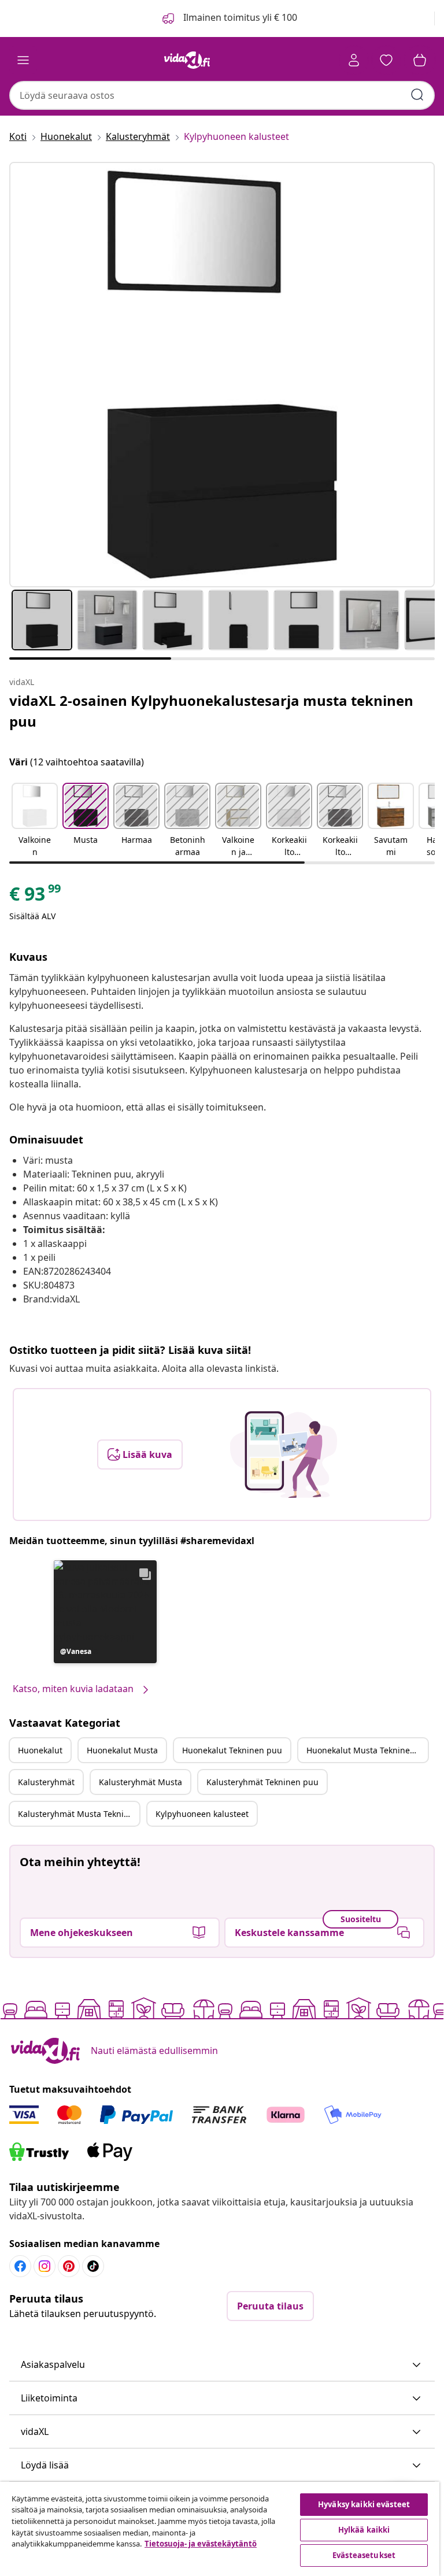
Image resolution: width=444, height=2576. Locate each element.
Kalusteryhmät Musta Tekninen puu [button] (79, 1814)
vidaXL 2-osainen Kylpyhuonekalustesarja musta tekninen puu (211, 711)
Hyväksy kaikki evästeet (364, 2504)
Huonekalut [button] (40, 1750)
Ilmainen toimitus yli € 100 (239, 17)
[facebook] (20, 2266)
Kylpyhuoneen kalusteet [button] (202, 1814)
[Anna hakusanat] (417, 95)
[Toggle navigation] (23, 60)
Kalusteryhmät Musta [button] (140, 1782)
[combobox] (222, 95)
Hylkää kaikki (364, 2530)
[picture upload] (284, 1454)
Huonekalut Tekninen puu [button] (232, 1750)
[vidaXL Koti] (187, 60)
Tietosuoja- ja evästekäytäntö (201, 2544)
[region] (220, 2529)
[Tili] (354, 60)
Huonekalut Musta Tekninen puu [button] (367, 1750)
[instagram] (45, 2266)
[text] (36, 897)
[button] (35, 821)
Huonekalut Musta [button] (122, 1750)
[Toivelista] (386, 60)
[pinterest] (69, 2266)
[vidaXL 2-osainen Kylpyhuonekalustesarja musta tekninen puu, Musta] (222, 375)
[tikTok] (93, 2266)
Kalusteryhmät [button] (46, 1782)
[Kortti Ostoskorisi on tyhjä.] (420, 60)
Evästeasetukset (364, 2555)
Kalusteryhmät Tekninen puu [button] (262, 1782)
